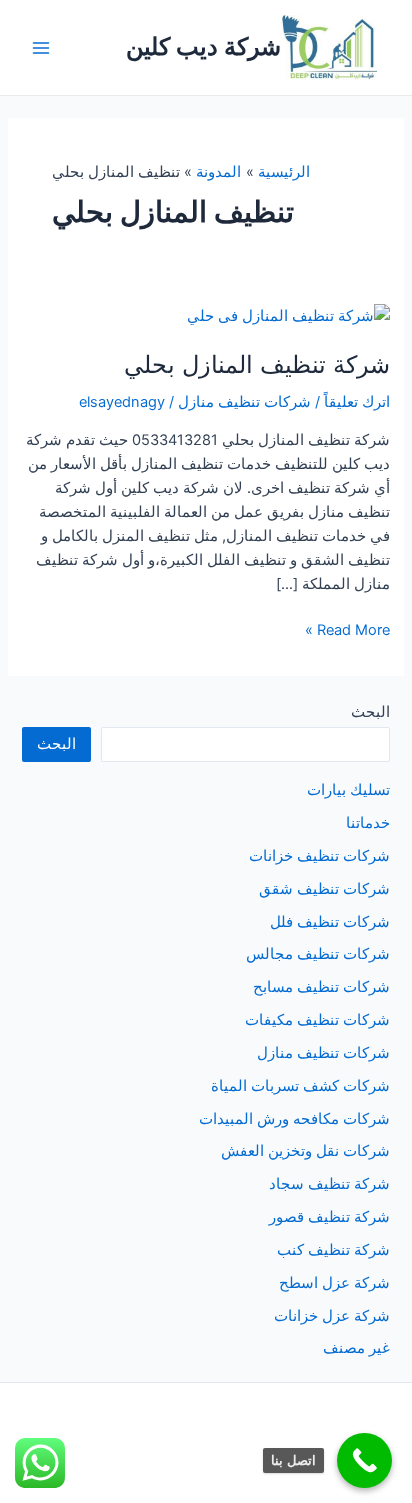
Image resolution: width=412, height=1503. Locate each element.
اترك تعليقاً (357, 402)
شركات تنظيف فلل (330, 922)
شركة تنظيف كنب (333, 1250)
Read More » (347, 631)
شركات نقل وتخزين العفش (305, 1151)
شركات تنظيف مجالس (318, 954)
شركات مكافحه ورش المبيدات (294, 1119)
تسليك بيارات (348, 790)
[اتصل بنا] (364, 1460)
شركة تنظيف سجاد (329, 1184)
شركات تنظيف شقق (324, 889)
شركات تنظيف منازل (244, 402)
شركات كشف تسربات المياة (300, 1086)
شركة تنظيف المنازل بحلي (257, 364)
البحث (370, 712)
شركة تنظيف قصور (329, 1217)
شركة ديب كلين (203, 46)
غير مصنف (356, 1348)
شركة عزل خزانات (332, 1316)
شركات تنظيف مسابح (321, 987)
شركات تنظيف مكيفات (317, 1020)
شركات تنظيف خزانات (319, 856)
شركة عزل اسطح (334, 1283)
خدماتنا (368, 823)
